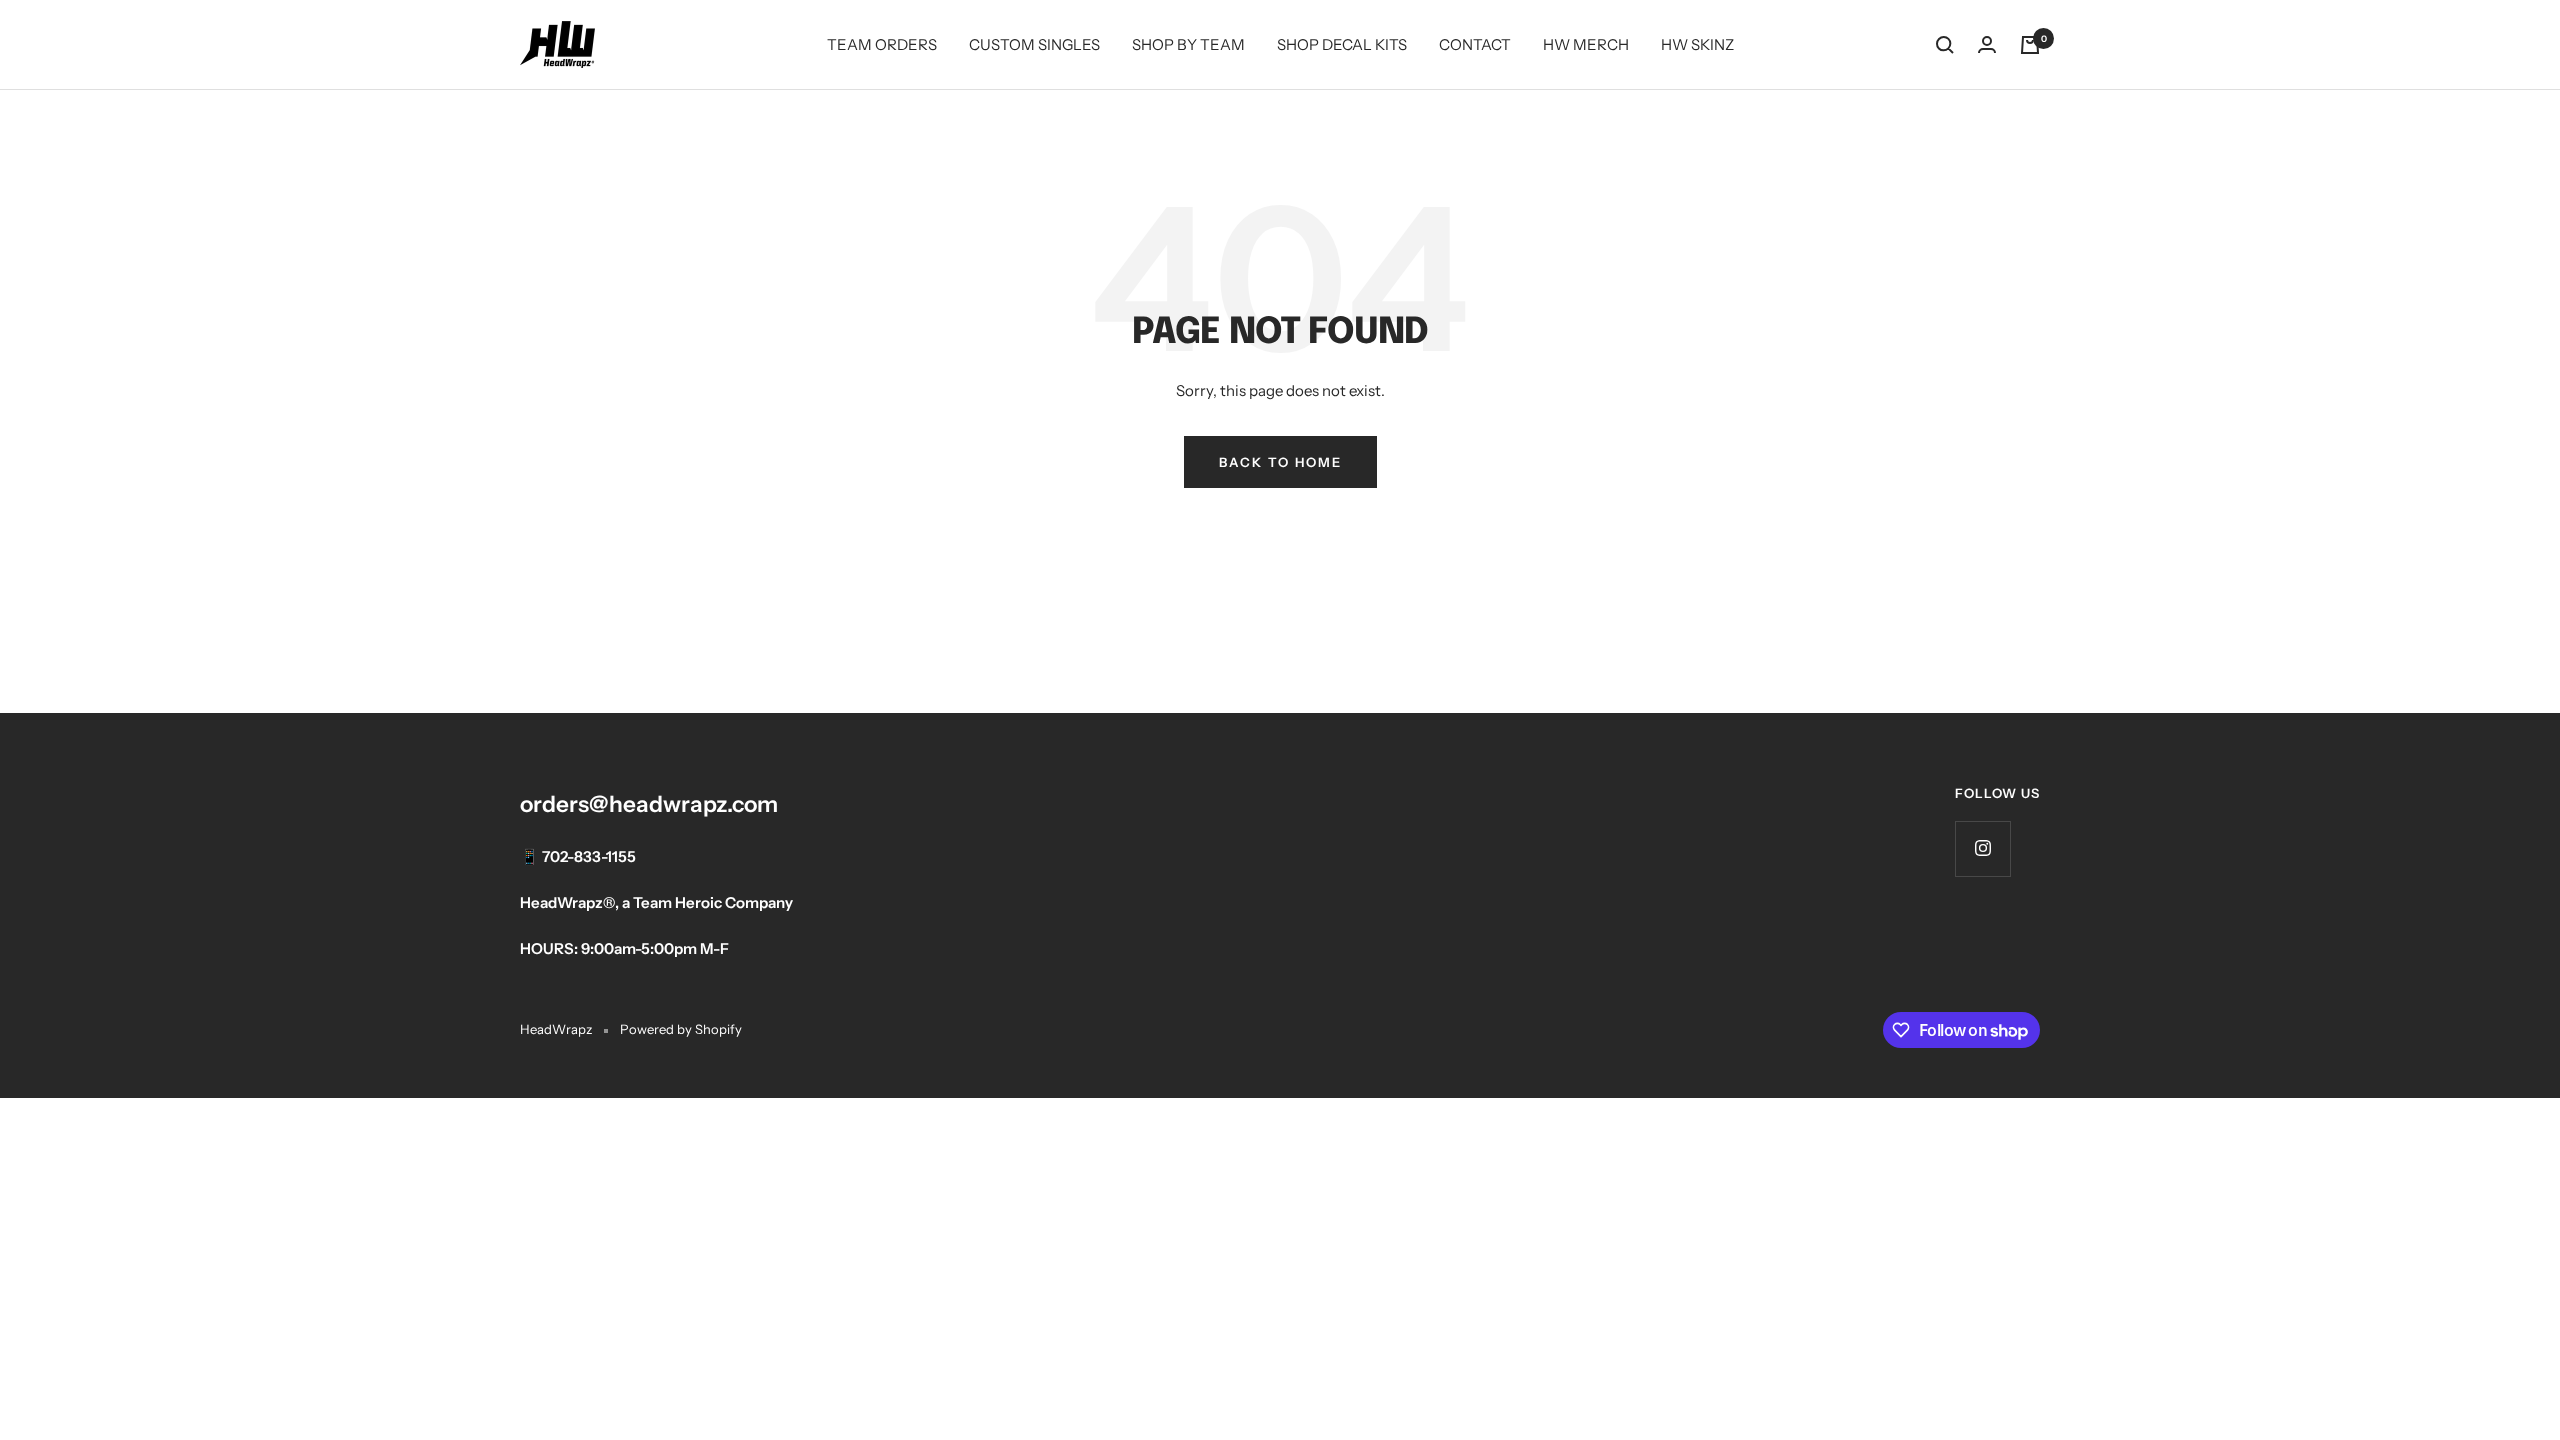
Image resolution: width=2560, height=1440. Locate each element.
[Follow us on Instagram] (1982, 848)
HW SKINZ (1697, 44)
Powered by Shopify (681, 1029)
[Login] (1987, 44)
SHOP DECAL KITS (1342, 44)
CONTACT (1475, 44)
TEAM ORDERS (882, 44)
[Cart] (2030, 45)
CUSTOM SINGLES (1034, 44)
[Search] (1945, 45)
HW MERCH (1586, 44)
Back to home (1280, 462)
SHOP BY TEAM (1188, 44)
